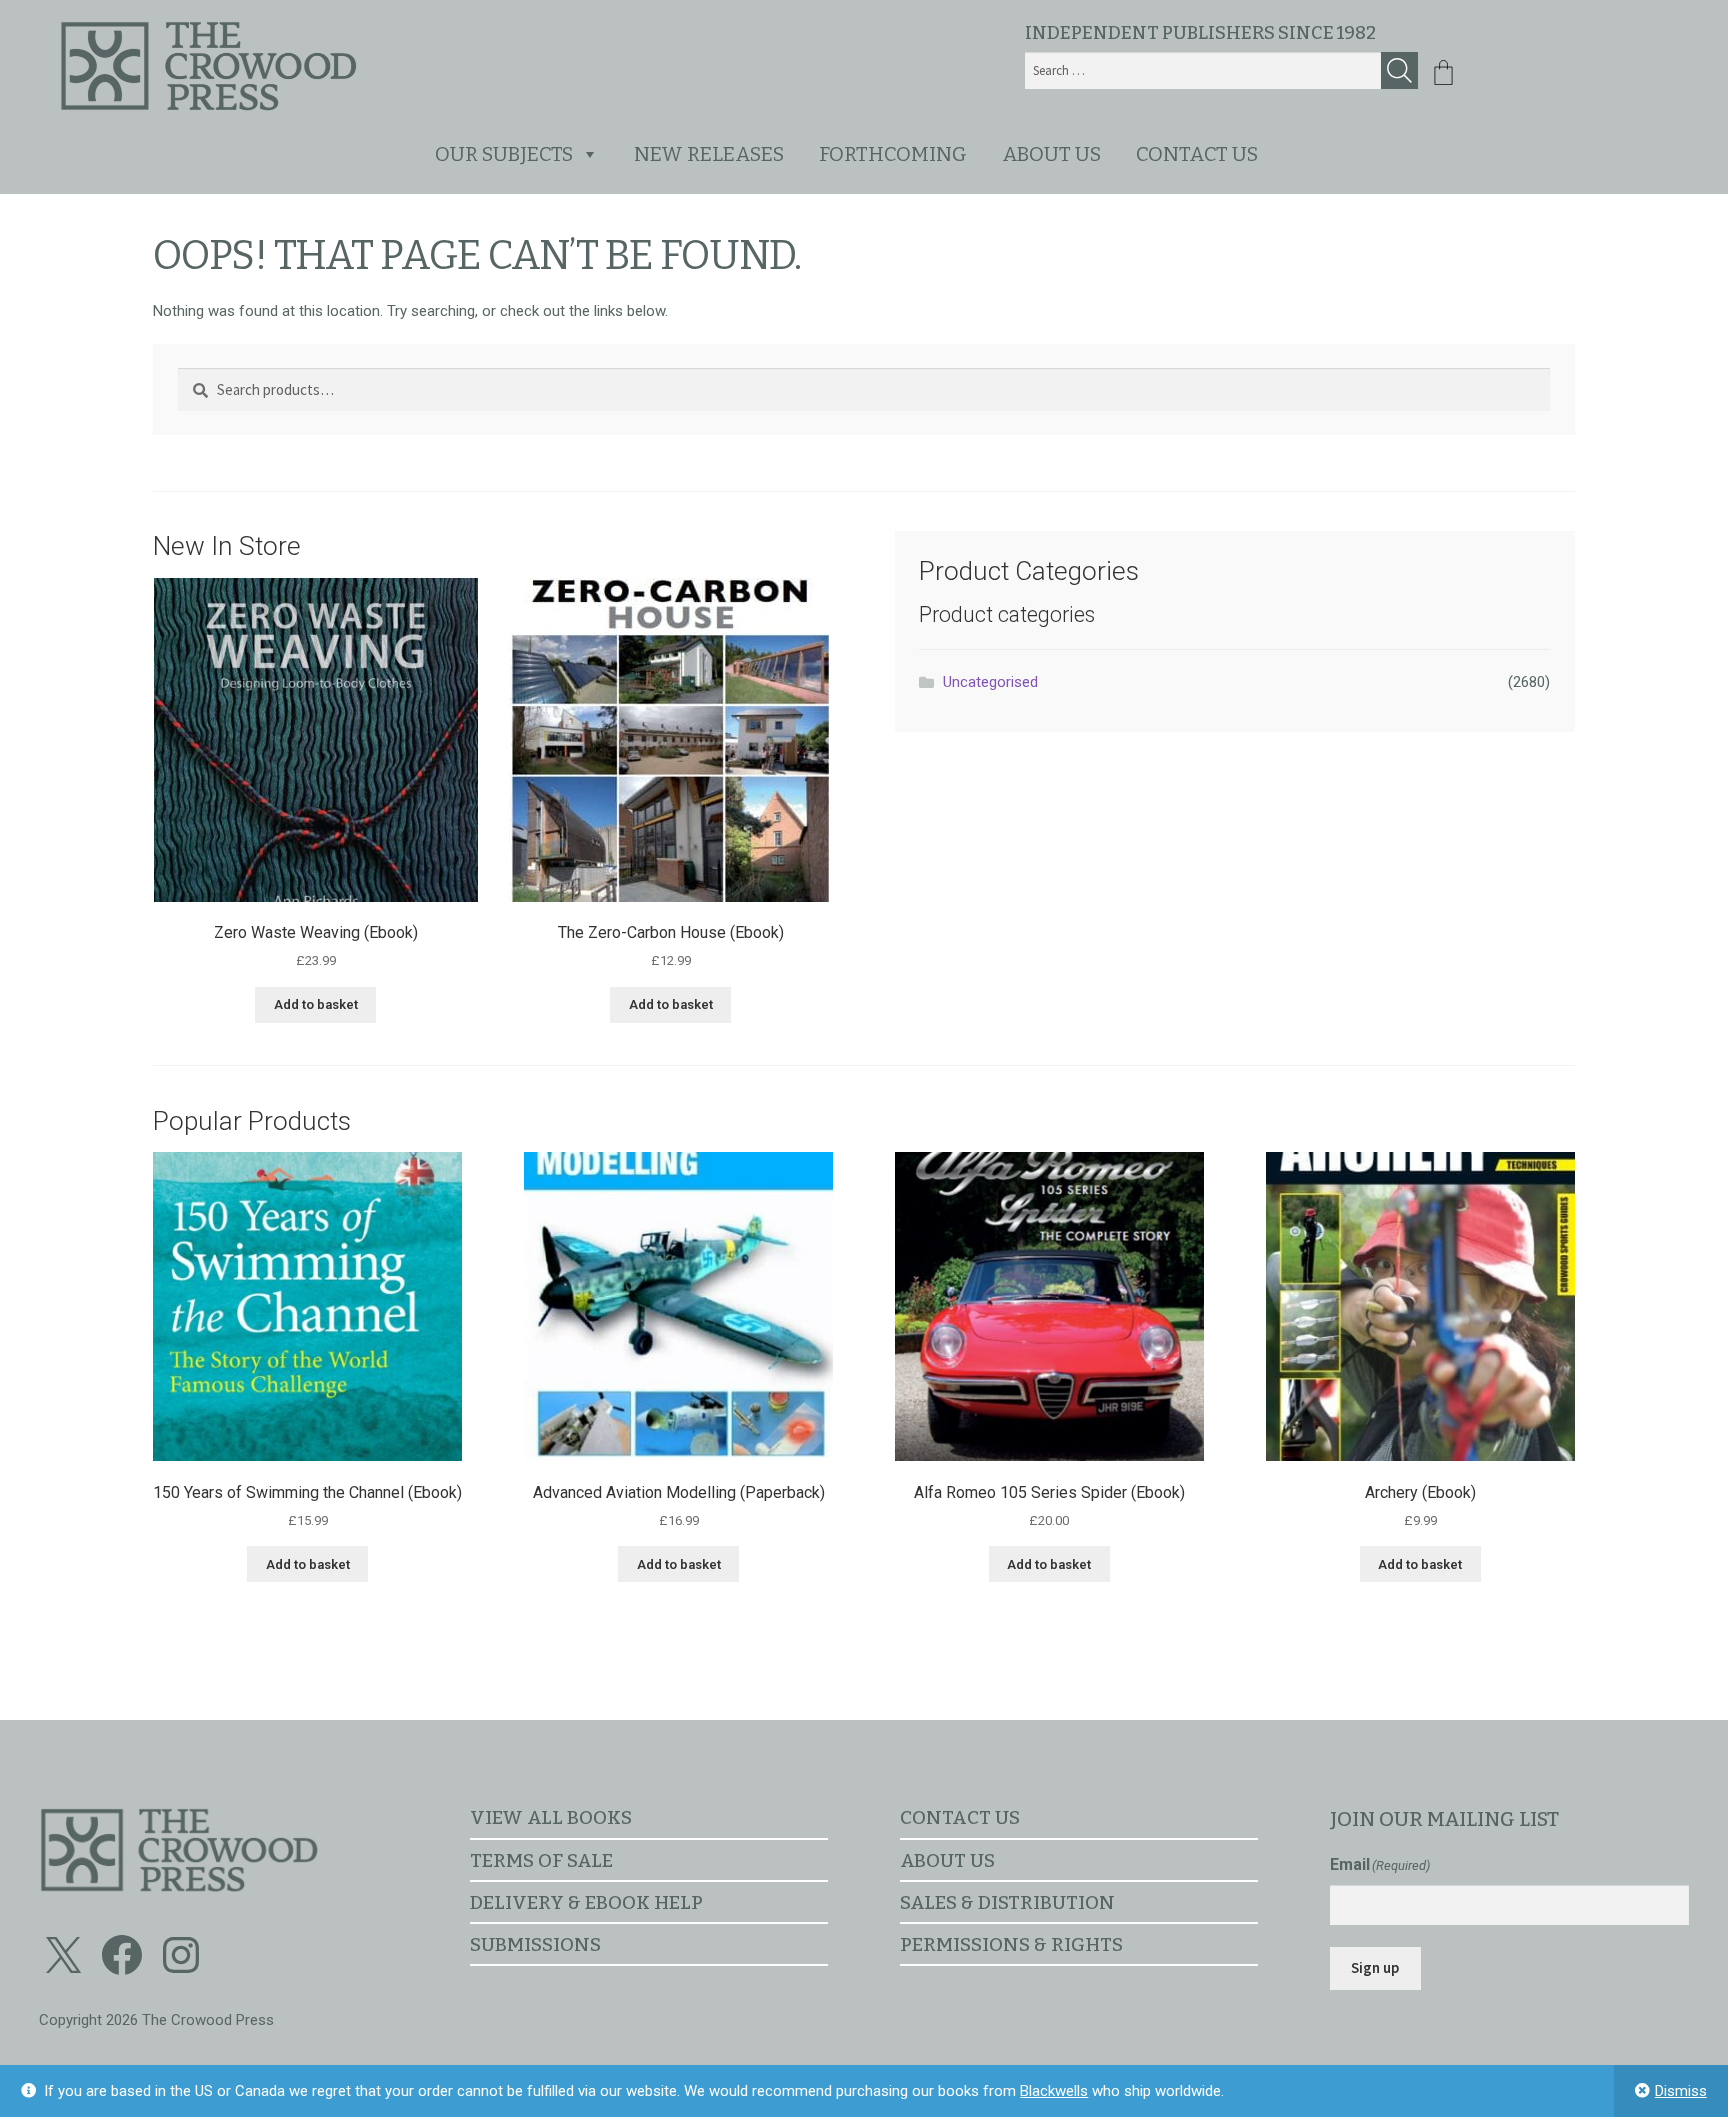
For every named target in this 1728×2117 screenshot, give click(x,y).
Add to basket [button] (316, 1004)
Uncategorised (990, 682)
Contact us (1197, 154)
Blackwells (1054, 2091)
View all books (551, 1817)
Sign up (1375, 1967)
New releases (709, 154)
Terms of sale (541, 1860)
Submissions (535, 1944)
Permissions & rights (1011, 1944)
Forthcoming (893, 154)
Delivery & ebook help (586, 1902)
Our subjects (504, 154)
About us (1051, 154)
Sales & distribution (1007, 1902)
